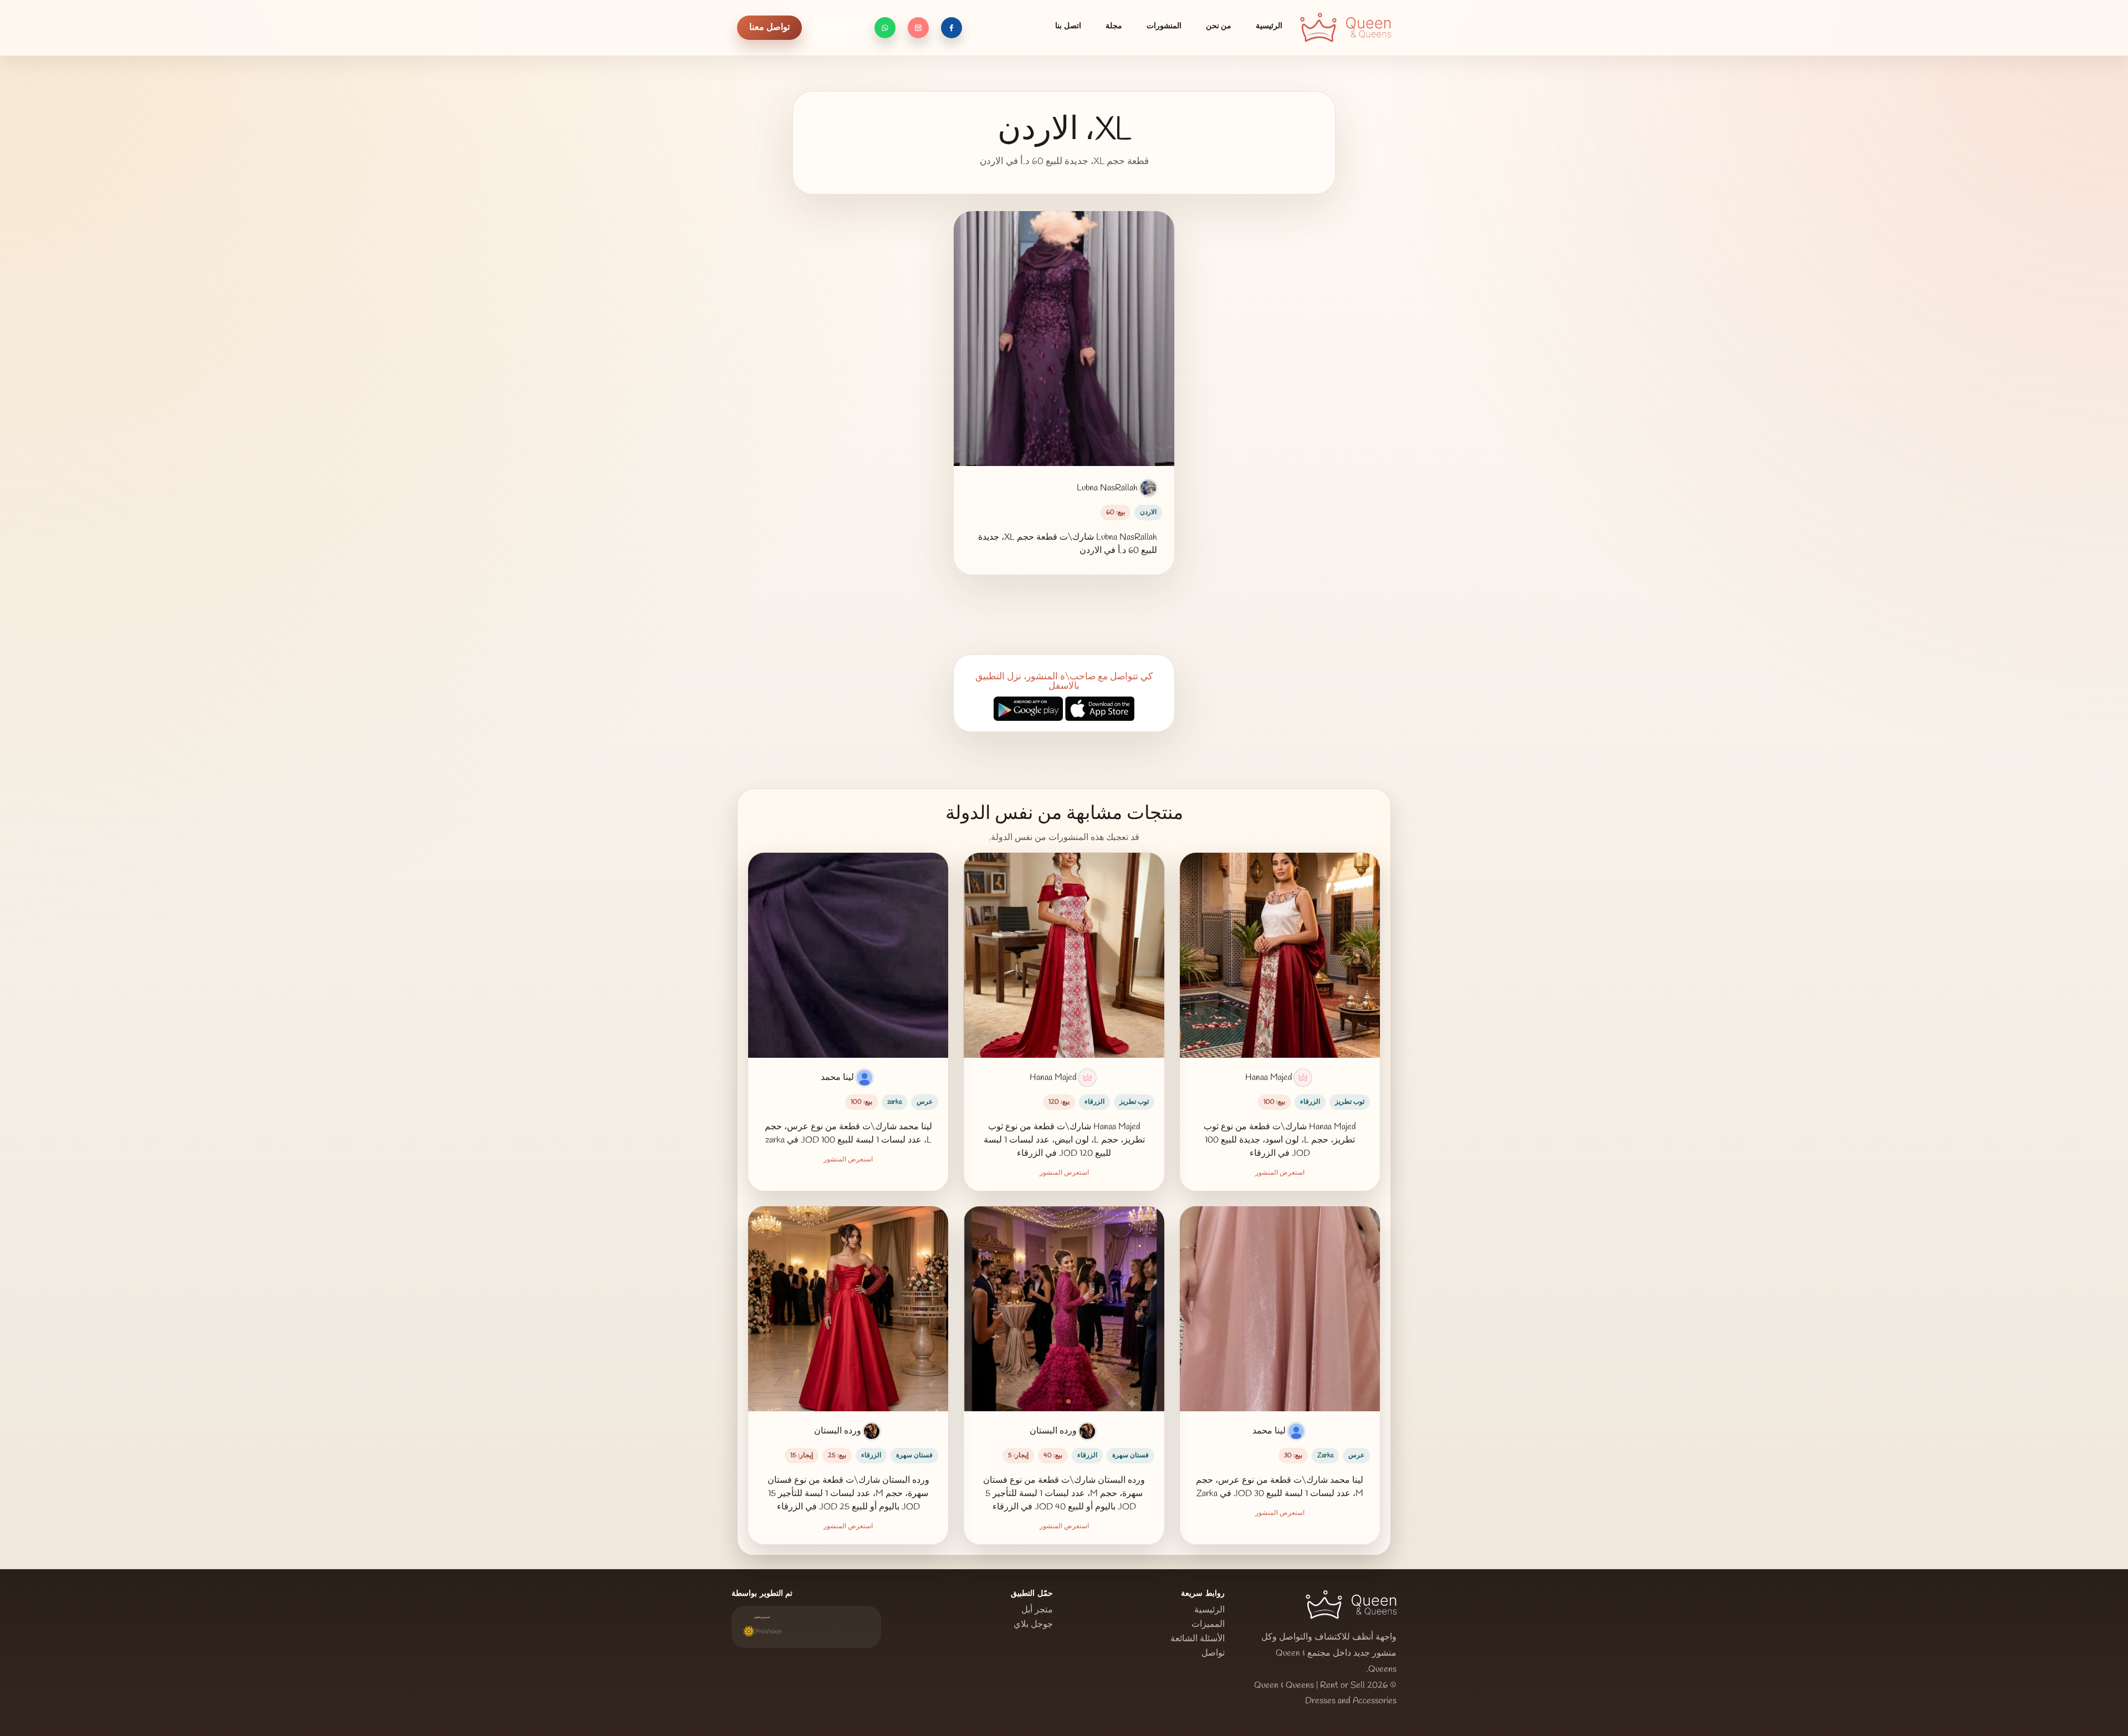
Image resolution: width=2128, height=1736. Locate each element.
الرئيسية (1269, 26)
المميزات (1208, 1625)
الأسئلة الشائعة (1198, 1639)
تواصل (1213, 1653)
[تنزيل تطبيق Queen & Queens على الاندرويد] (1028, 710)
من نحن (1219, 26)
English (835, 29)
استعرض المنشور (1280, 1173)
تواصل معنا (769, 27)
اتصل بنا (1068, 26)
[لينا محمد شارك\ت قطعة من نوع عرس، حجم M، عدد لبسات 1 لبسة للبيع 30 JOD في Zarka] (1280, 1309)
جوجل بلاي (1033, 1625)
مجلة (1114, 26)
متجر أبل (1037, 1610)
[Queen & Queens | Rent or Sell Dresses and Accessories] (1346, 28)
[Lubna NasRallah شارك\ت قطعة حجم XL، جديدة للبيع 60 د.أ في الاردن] (1064, 339)
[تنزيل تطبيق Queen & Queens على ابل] (1100, 710)
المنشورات (1164, 26)
